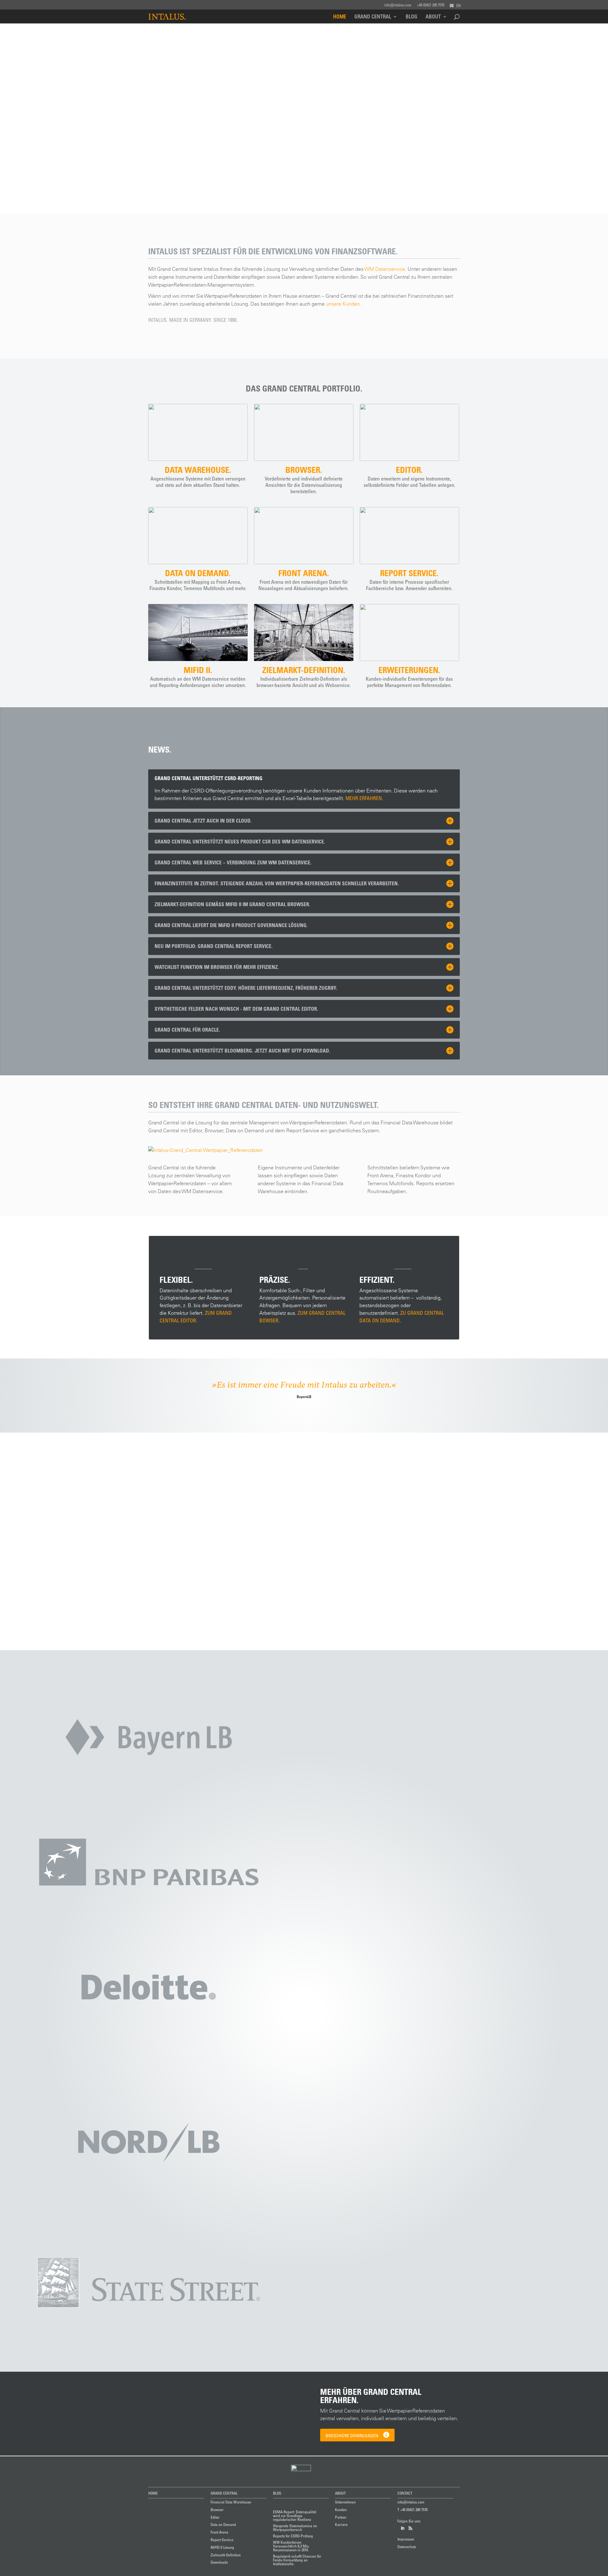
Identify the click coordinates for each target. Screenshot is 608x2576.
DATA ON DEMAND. (198, 573)
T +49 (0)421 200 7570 (412, 2509)
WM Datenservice (385, 269)
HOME (153, 2493)
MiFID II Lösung (222, 2547)
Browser (217, 2509)
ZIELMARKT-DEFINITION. (304, 670)
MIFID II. (198, 670)
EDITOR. (409, 470)
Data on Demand (223, 2524)
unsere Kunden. (344, 304)
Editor (215, 2517)
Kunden (341, 2509)
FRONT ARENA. (304, 573)
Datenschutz (407, 2547)
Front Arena (219, 2532)
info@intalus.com (398, 5)
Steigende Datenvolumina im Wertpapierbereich (295, 2528)
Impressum (406, 2539)
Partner (341, 2517)
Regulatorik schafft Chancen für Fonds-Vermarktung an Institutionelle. (297, 2560)
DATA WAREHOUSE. (198, 470)
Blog (412, 17)
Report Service (222, 2540)
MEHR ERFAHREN (364, 798)
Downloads (219, 2562)
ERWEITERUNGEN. (409, 670)
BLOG (277, 2493)
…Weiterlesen (147, 1540)
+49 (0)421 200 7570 (431, 5)
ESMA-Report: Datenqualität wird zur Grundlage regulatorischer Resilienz (273, 1507)
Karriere (341, 2524)
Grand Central (373, 17)
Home (340, 17)
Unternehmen (345, 2502)
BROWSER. (304, 470)
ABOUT (340, 2493)
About (433, 17)
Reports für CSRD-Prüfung (293, 2536)
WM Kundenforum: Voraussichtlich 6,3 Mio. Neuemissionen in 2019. (291, 2546)
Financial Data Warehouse (231, 2502)
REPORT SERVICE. (409, 573)
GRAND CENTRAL (224, 2493)
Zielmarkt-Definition (226, 2555)
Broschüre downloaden (352, 2436)
